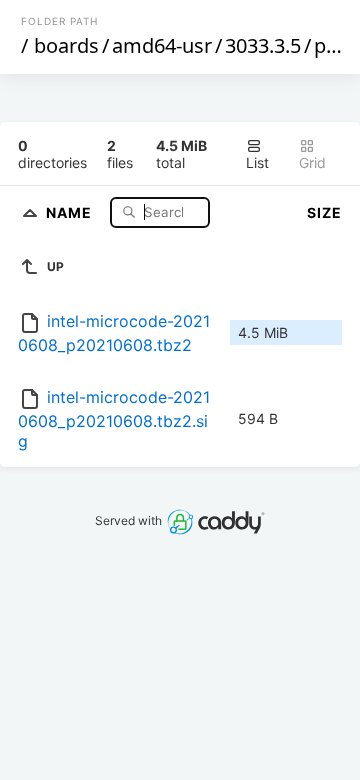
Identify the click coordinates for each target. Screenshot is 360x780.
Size (324, 212)
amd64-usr (162, 45)
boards (66, 45)
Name (71, 211)
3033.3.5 (263, 45)
